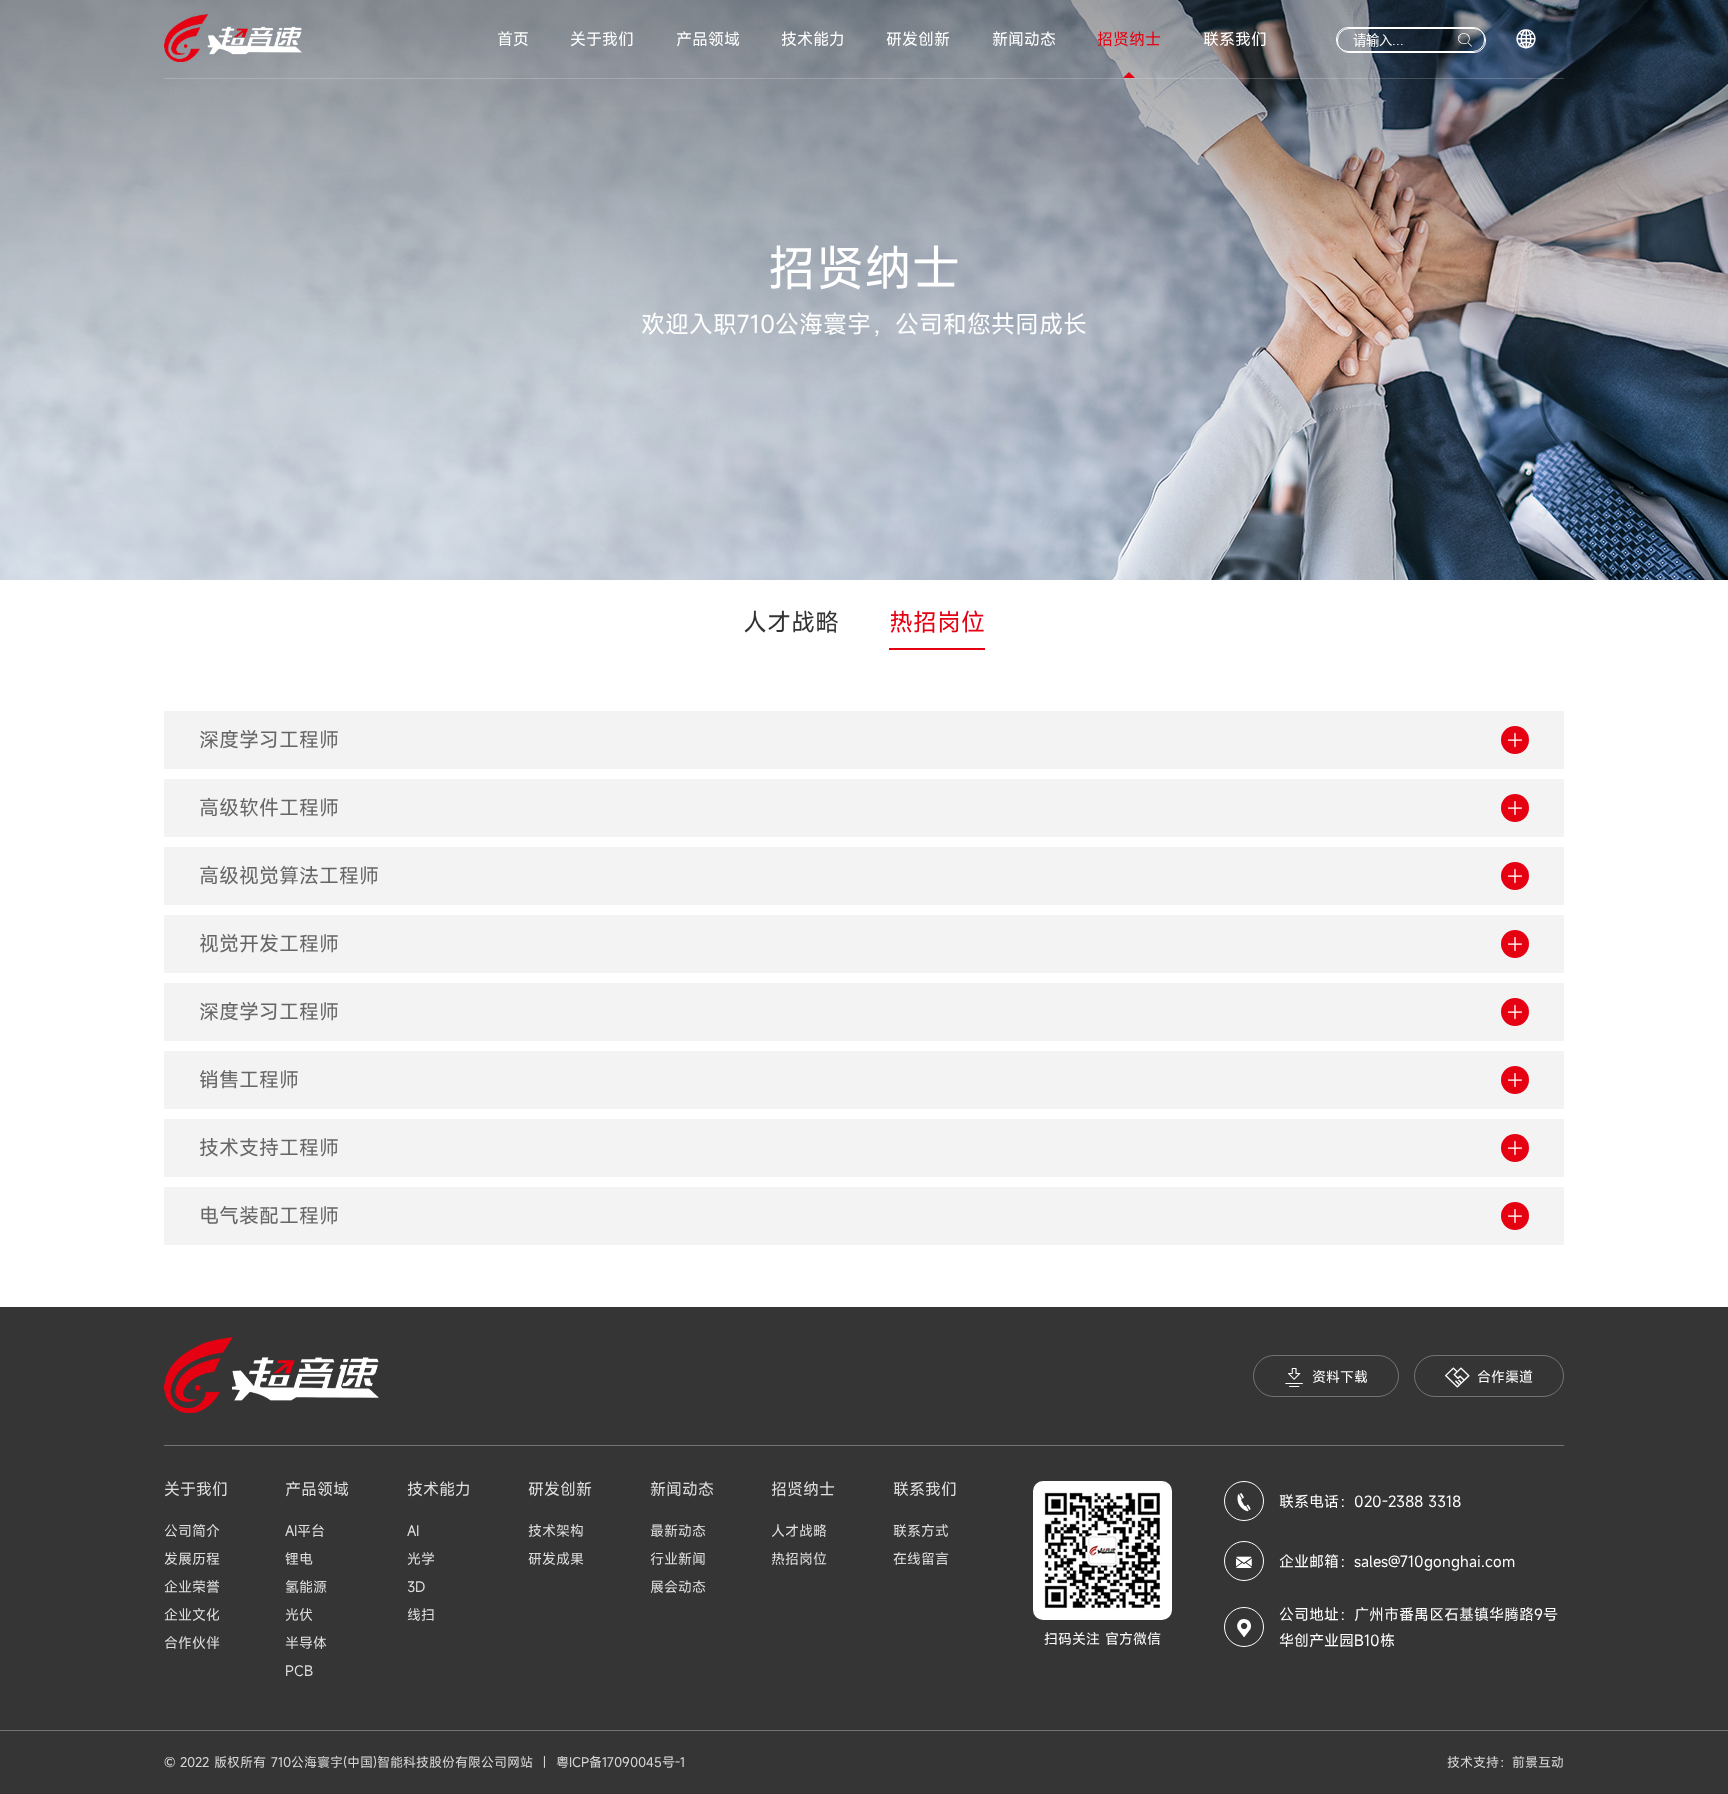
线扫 (421, 1614)
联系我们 (1235, 39)
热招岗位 (937, 622)
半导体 (306, 1642)
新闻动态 (1024, 39)
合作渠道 (1505, 1376)
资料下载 (1340, 1376)
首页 (513, 39)
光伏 (299, 1614)
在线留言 (921, 1558)
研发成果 (556, 1558)
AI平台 (305, 1530)
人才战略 (791, 622)
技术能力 (813, 39)
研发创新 (918, 39)
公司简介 (192, 1530)
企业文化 (192, 1614)
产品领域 (708, 39)
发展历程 (192, 1558)
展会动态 (678, 1586)
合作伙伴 (192, 1642)
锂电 (299, 1558)
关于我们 (602, 39)
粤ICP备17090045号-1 (620, 1762)
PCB (299, 1670)
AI (413, 1530)
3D (416, 1586)
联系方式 (921, 1530)
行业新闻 (678, 1558)
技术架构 (556, 1530)
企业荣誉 (192, 1586)
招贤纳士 (1129, 39)
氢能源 (306, 1586)
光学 (421, 1558)
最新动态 (678, 1530)
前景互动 (1538, 1762)
